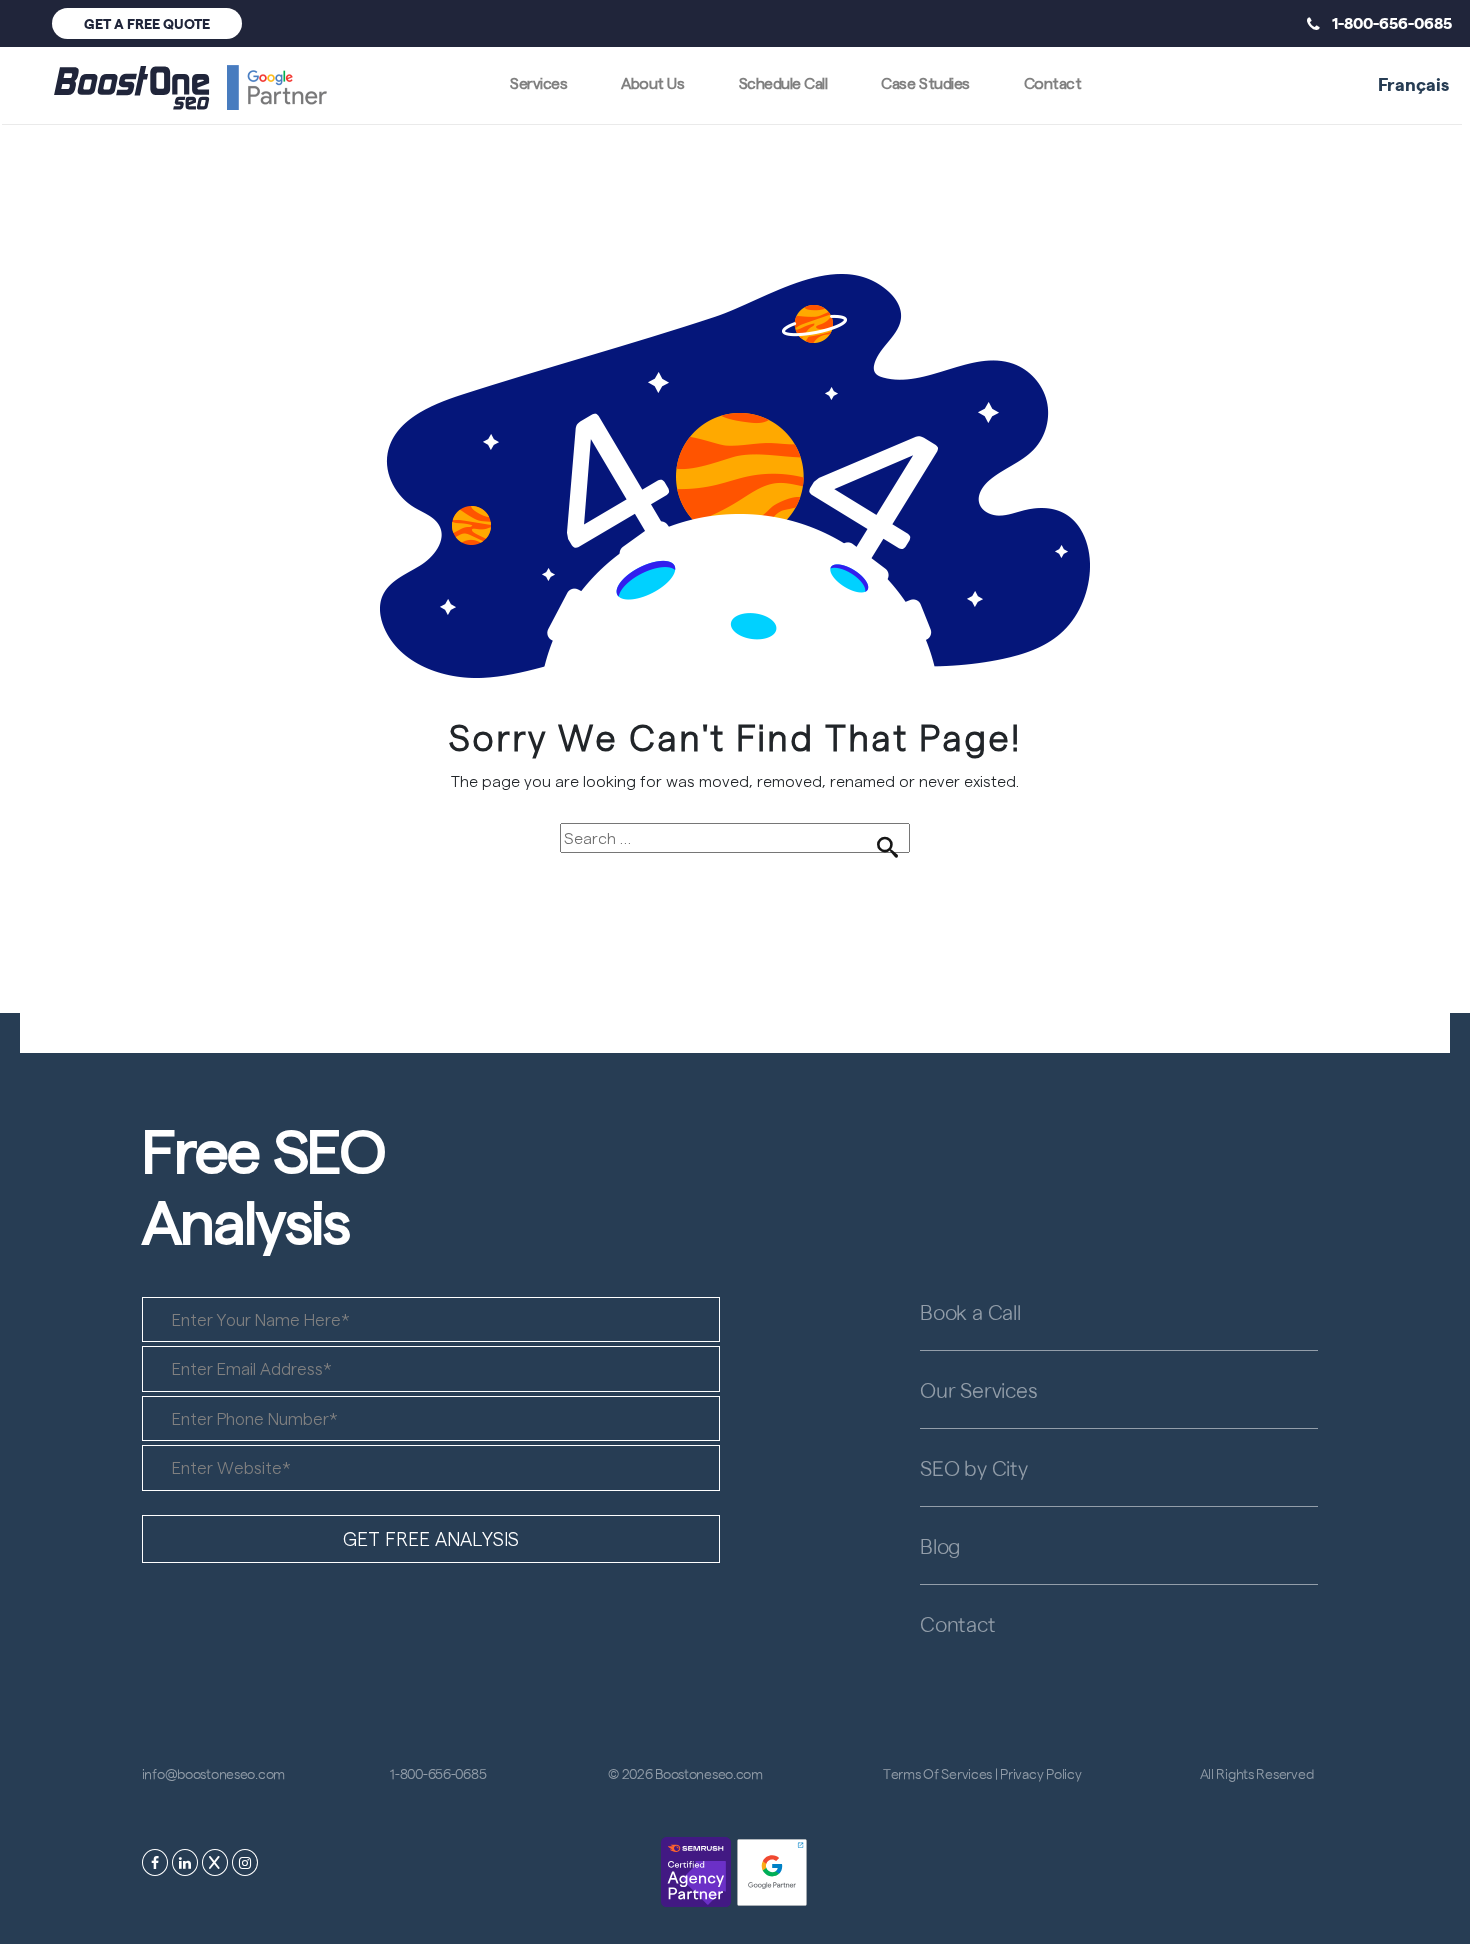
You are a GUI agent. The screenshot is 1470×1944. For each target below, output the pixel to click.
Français (1413, 83)
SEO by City (974, 1467)
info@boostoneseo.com (213, 1773)
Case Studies (925, 82)
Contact (1053, 82)
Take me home (735, 888)
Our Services (978, 1389)
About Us (652, 82)
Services (538, 82)
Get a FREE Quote (147, 23)
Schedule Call (783, 82)
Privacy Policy (1040, 1773)
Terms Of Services (937, 1773)
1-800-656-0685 (1386, 22)
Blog (940, 1545)
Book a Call (970, 1311)
